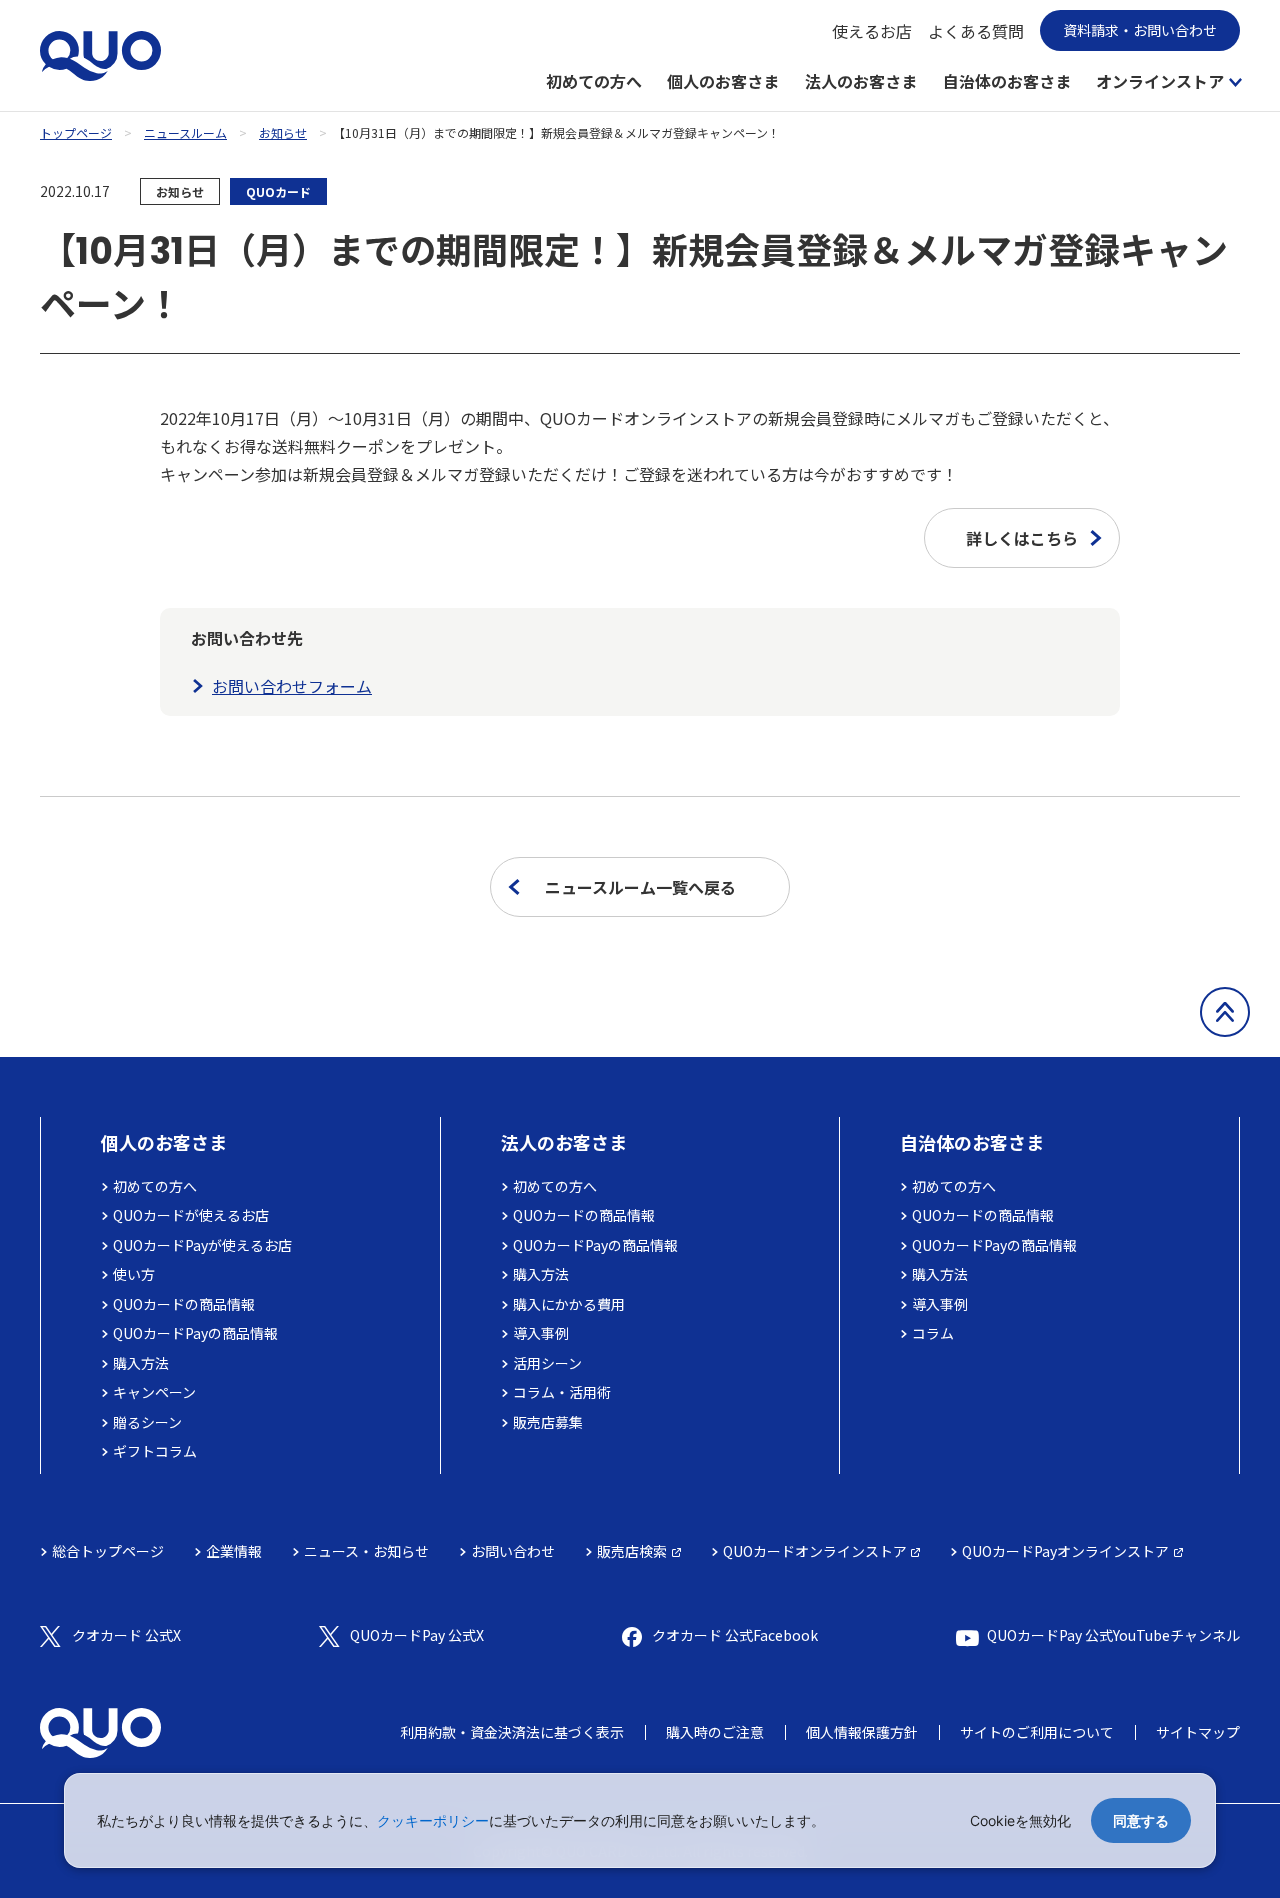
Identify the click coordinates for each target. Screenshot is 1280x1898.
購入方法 (141, 1363)
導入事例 (541, 1333)
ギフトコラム (155, 1451)
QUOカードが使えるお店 (191, 1215)
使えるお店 (872, 31)
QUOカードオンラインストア (815, 1551)
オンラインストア (1160, 81)
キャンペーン (154, 1392)
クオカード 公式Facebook (735, 1635)
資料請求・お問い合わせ (1140, 30)
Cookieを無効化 (1020, 1820)
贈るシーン (147, 1422)
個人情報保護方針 (862, 1732)
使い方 (134, 1274)
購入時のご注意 (715, 1732)
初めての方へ (594, 81)
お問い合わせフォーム (292, 686)
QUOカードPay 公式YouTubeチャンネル (1113, 1635)
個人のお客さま (723, 81)
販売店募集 (548, 1422)
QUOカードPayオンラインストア (1065, 1551)
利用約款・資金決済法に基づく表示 (512, 1732)
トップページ (76, 132)
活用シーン (547, 1363)
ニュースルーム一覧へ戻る (640, 887)
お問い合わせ (513, 1551)
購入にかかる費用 (569, 1304)
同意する (1141, 1820)
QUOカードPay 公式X (417, 1635)
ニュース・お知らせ (366, 1551)
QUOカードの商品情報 (184, 1304)
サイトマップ (1198, 1732)
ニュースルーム (185, 132)
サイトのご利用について (1037, 1732)
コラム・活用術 (562, 1392)
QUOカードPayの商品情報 (195, 1333)
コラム (933, 1333)
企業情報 (234, 1551)
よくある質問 (976, 31)
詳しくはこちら (1022, 538)
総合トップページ (108, 1551)
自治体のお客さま (1007, 81)
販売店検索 (632, 1551)
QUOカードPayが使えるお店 (202, 1245)
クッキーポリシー (433, 1820)
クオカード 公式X (126, 1635)
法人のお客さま (861, 81)
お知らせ (283, 132)
